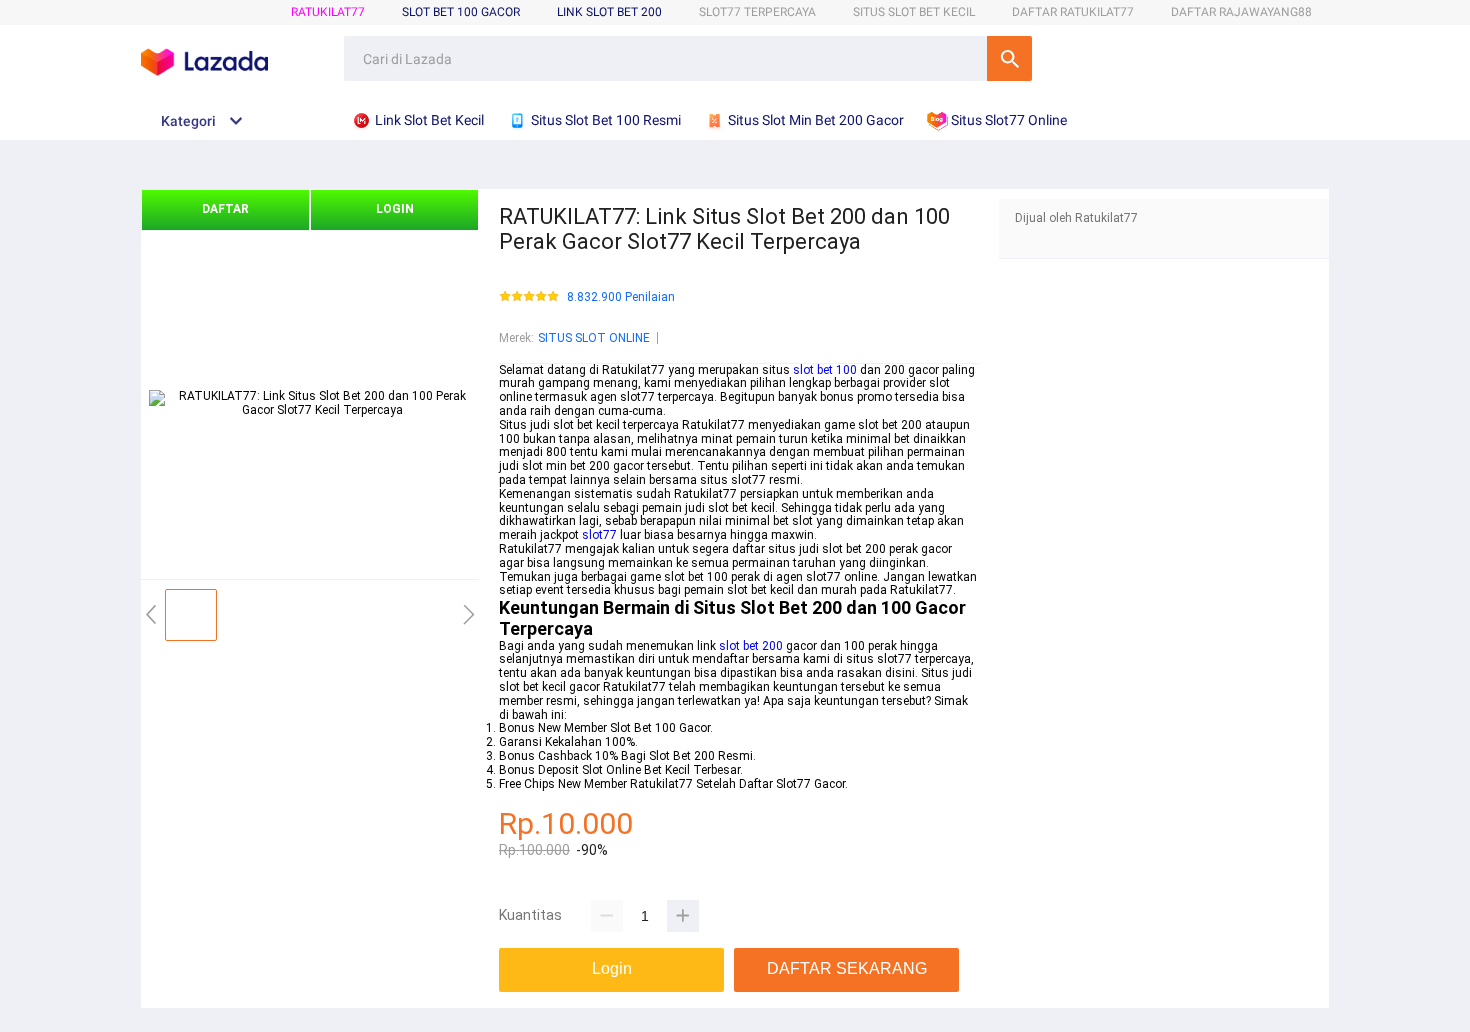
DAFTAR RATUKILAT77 (1073, 12)
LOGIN (395, 209)
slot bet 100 (825, 370)
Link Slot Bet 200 (609, 12)
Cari (1009, 58)
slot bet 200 (751, 646)
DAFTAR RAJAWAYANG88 (1241, 12)
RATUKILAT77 (328, 12)
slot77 (599, 535)
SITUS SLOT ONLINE (594, 338)
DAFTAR (225, 209)
